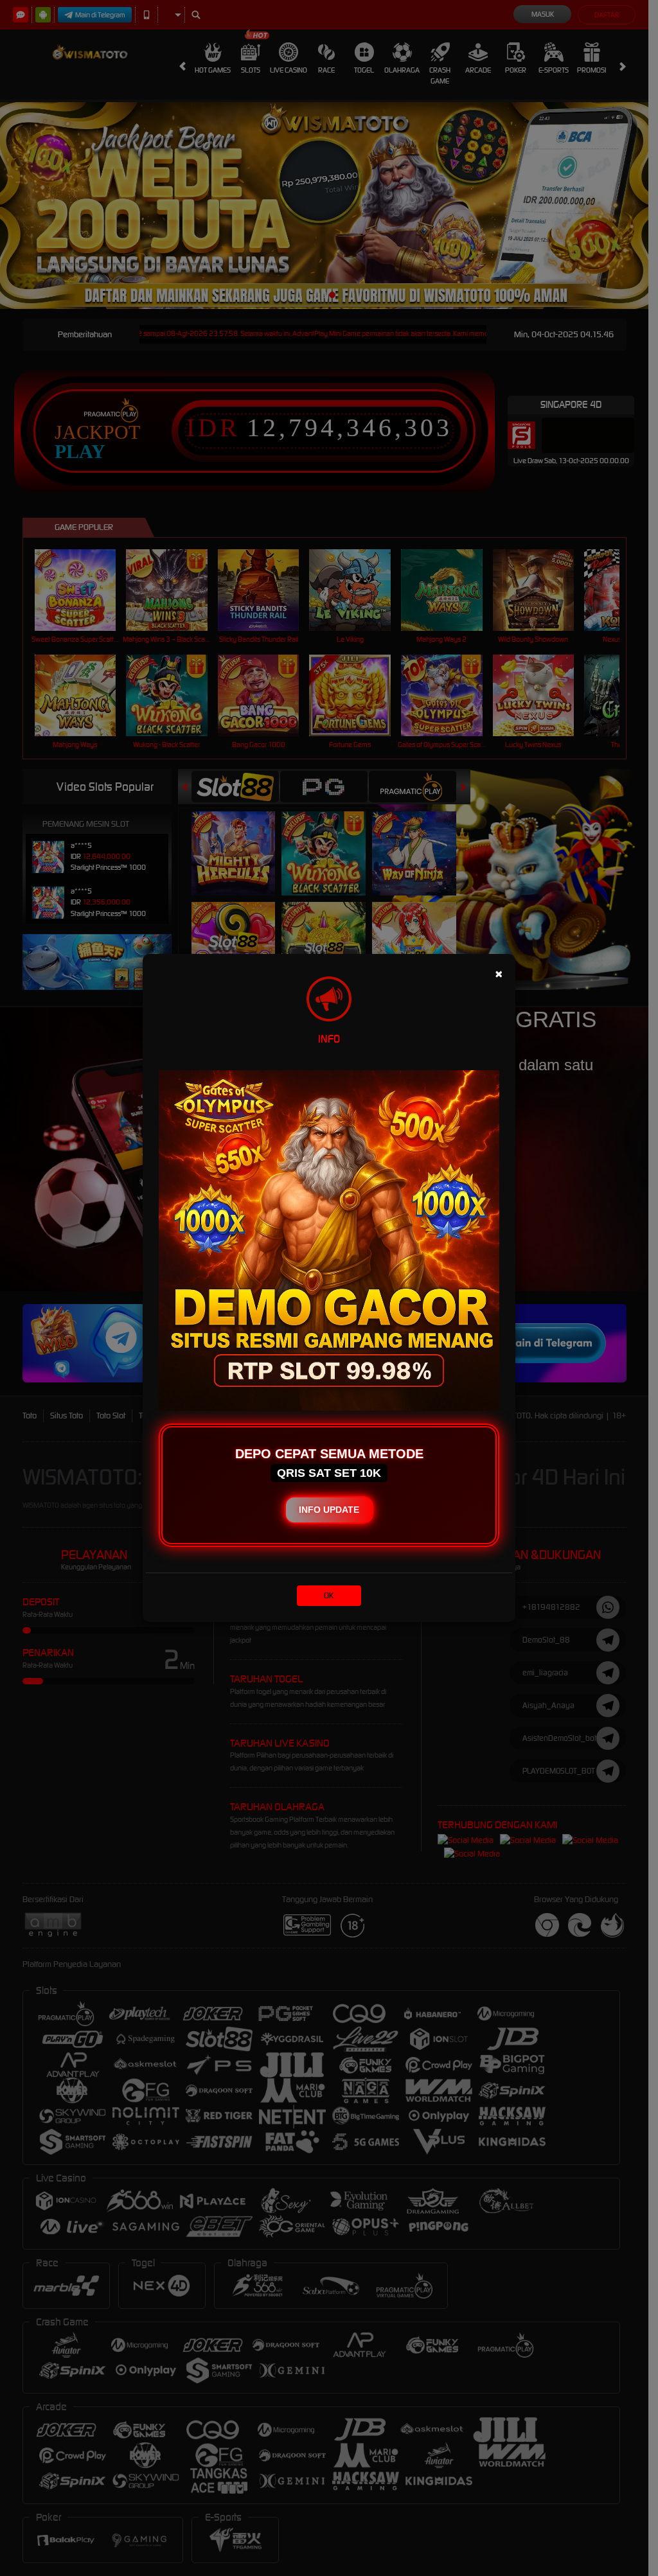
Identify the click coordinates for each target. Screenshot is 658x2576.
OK (329, 1595)
